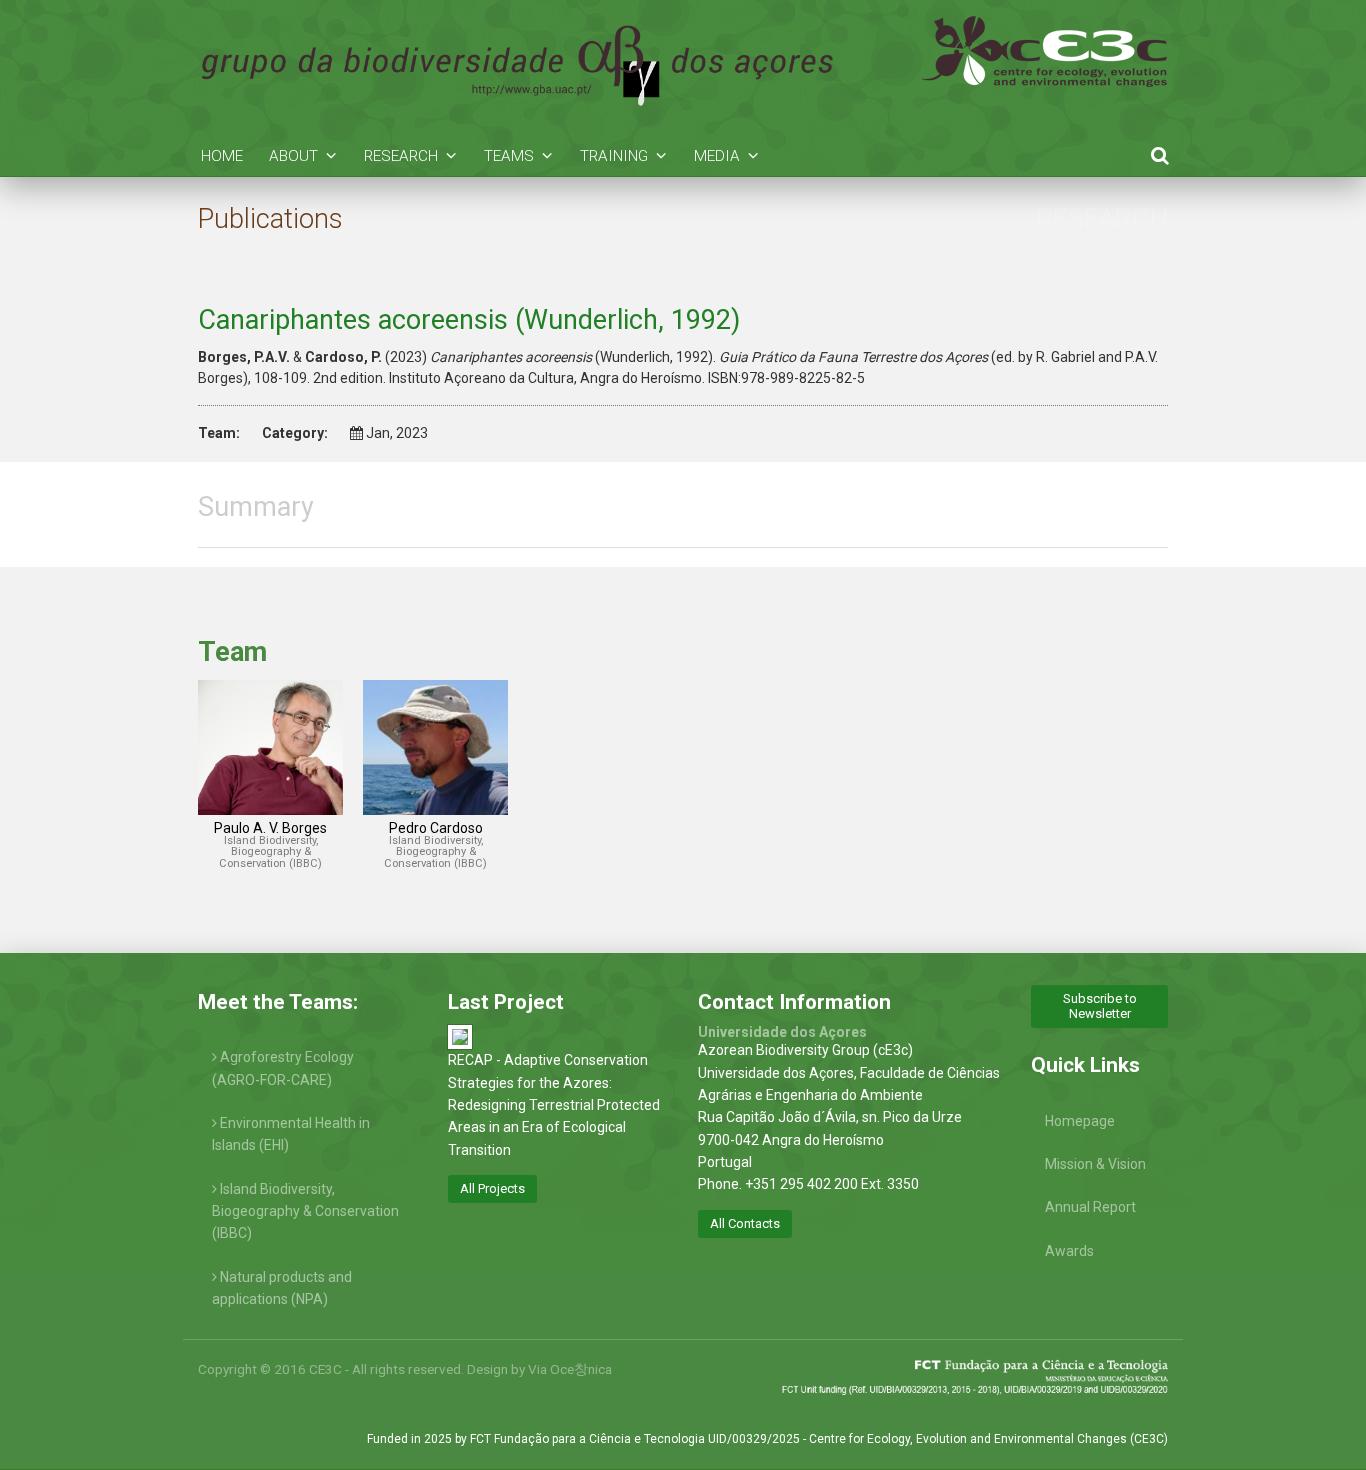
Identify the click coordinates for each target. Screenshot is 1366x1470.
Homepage (1080, 1121)
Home (222, 156)
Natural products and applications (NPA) (282, 1288)
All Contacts (745, 1223)
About (293, 156)
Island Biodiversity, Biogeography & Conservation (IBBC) (305, 1211)
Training (614, 156)
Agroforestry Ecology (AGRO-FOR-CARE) (283, 1068)
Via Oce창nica (570, 1369)
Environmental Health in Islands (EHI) (291, 1134)
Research (401, 156)
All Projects (492, 1188)
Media (717, 156)
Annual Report (1090, 1207)
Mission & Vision (1095, 1164)
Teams (509, 156)
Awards (1069, 1251)
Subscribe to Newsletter (1100, 1006)
